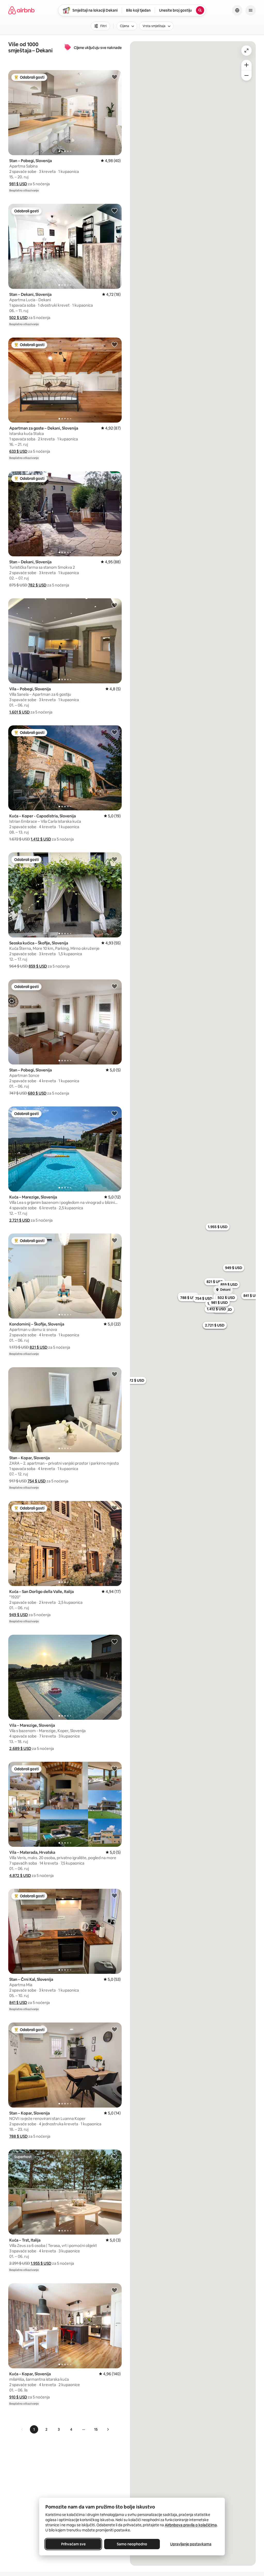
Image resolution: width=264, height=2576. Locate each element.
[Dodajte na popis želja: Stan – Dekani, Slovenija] (114, 211)
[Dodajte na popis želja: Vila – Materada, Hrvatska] (114, 1768)
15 (96, 2429)
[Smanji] (246, 75)
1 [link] (34, 2429)
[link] (22, 2429)
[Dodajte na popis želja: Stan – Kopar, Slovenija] (114, 1374)
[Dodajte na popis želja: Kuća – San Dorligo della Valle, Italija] (114, 1508)
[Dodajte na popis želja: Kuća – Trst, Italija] (114, 2156)
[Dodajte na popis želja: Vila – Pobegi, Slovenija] (114, 605)
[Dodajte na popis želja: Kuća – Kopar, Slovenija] (114, 2290)
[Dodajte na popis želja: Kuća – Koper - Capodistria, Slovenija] (114, 732)
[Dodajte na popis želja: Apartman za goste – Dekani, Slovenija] (114, 344)
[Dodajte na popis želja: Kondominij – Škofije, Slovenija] (114, 1240)
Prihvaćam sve (73, 2544)
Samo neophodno (132, 2544)
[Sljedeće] (108, 2429)
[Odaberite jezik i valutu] (237, 10)
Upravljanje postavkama (191, 2544)
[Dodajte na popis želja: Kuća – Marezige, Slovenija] (114, 1113)
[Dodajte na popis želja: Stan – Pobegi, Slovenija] (114, 77)
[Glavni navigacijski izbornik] (251, 10)
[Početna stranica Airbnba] (21, 10)
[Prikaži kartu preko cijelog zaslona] (246, 51)
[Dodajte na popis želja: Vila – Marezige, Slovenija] (114, 1641)
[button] (18, 184)
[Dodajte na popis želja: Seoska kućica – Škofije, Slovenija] (114, 859)
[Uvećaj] (246, 65)
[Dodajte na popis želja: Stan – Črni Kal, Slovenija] (114, 1895)
